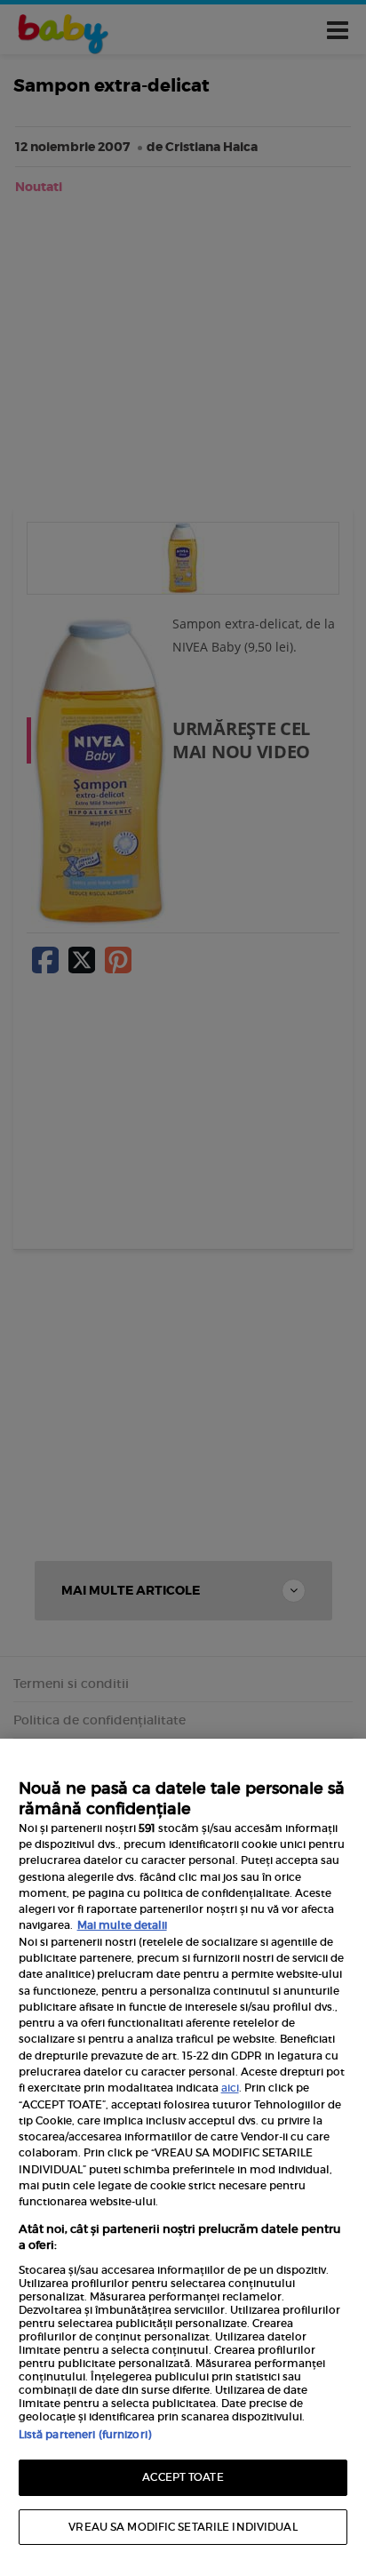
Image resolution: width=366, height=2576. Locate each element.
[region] (183, 2157)
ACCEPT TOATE (183, 2477)
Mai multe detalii (122, 1925)
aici (230, 2088)
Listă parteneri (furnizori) (85, 2434)
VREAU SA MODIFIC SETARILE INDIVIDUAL (183, 2527)
